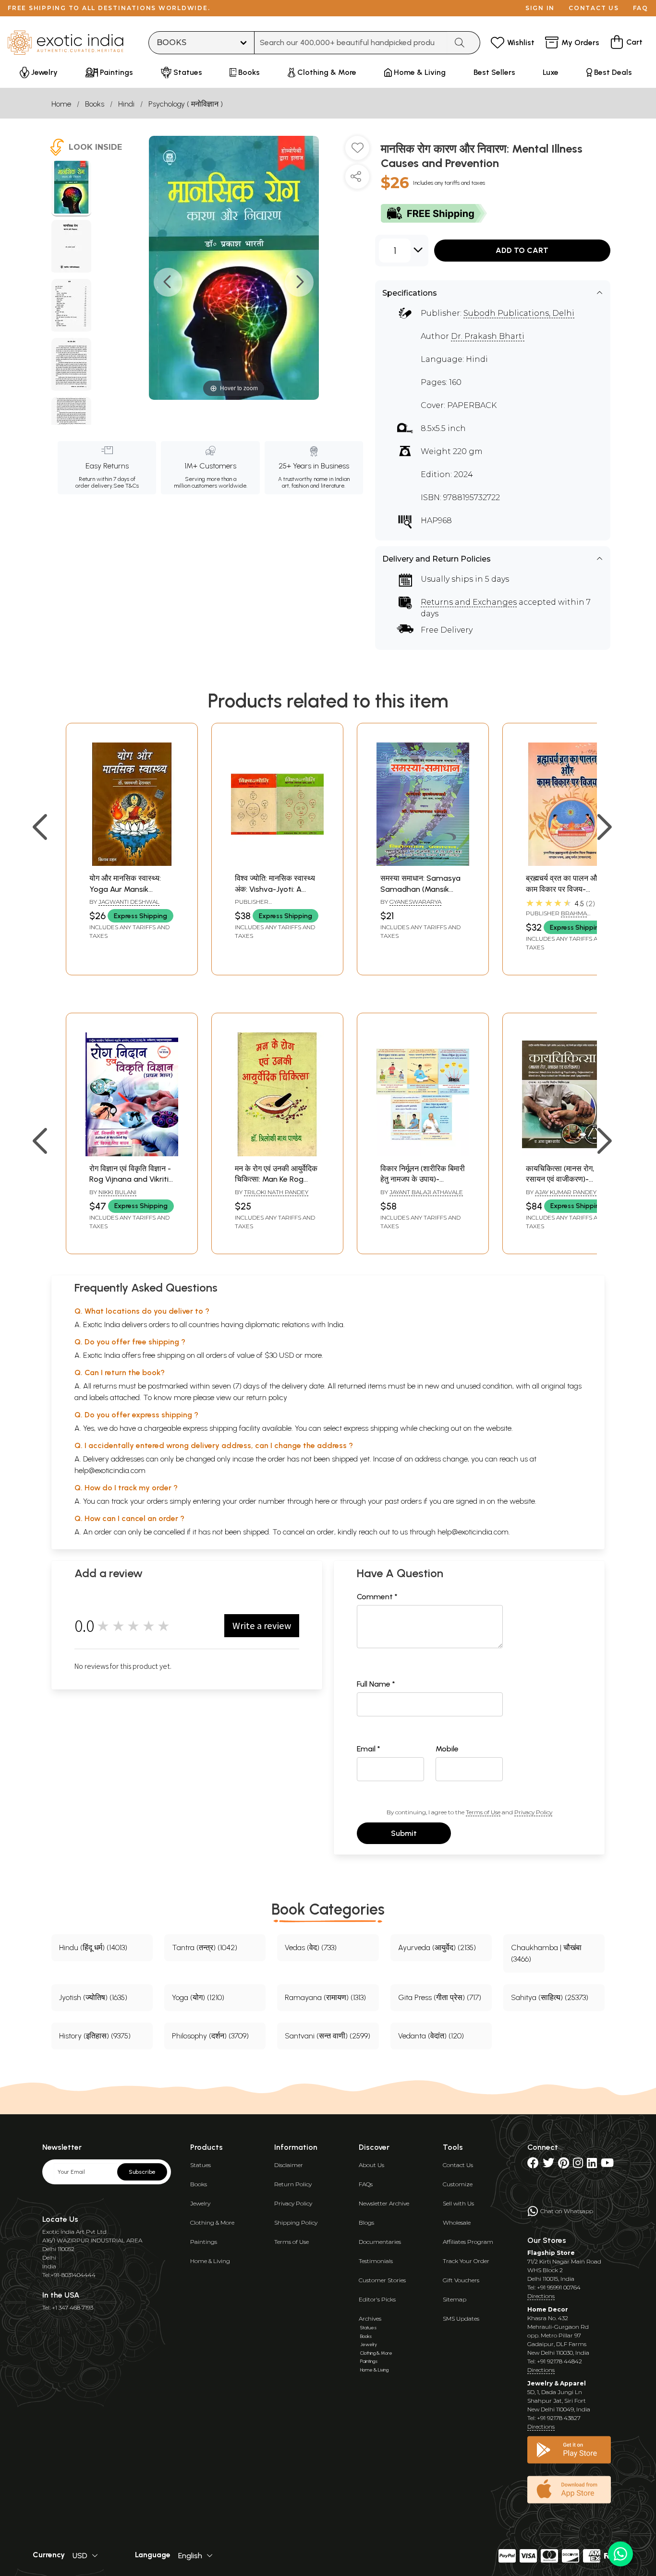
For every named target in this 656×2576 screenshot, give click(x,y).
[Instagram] (578, 2165)
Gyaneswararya (415, 902)
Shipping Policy (296, 2223)
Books (95, 104)
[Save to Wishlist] (357, 152)
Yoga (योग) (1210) (198, 1997)
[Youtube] (607, 2165)
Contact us (594, 8)
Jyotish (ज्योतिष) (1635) (93, 1997)
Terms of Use (483, 1812)
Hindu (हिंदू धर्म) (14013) (93, 1947)
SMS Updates (461, 2318)
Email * (369, 1749)
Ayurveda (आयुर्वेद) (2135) (437, 1947)
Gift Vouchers (461, 2280)
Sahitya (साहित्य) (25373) (550, 1997)
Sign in (540, 8)
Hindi (126, 104)
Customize (458, 2184)
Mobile (447, 1749)
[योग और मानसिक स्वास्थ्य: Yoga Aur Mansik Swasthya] (132, 863)
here (322, 1501)
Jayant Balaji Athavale (426, 1192)
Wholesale (457, 2223)
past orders (403, 1501)
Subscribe (142, 2172)
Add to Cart (522, 250)
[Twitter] (548, 2165)
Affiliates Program (468, 2242)
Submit (404, 1833)
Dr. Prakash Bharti (488, 336)
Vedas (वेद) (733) (311, 1947)
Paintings (204, 2242)
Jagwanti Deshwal (129, 902)
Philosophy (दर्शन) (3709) (210, 2036)
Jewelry (200, 2203)
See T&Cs (126, 486)
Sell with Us (458, 2203)
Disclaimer (289, 2165)
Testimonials (376, 2261)
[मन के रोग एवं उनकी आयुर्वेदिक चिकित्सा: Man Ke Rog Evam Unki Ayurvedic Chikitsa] (277, 1154)
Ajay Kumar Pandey (566, 1192)
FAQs (366, 2184)
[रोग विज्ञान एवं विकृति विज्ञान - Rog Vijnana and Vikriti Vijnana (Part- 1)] (132, 1154)
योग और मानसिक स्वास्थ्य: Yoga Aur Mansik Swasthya (125, 889)
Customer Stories (382, 2280)
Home (61, 104)
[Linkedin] (592, 2165)
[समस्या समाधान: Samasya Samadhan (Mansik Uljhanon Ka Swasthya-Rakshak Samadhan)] (423, 863)
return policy (267, 1397)
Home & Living (210, 2261)
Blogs (366, 2223)
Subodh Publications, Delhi (519, 313)
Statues (200, 2165)
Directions (541, 2296)
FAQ (641, 8)
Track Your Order (466, 2261)
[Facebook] (533, 2165)
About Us (371, 2165)
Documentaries (380, 2242)
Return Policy (293, 2184)
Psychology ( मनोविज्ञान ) (186, 104)
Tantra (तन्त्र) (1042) (205, 1947)
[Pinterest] (564, 2165)
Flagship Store (551, 2253)
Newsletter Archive (384, 2203)
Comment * (377, 1597)
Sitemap (455, 2299)
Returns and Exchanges (469, 602)
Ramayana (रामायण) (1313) (325, 1997)
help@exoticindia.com (110, 1470)
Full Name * (376, 1684)
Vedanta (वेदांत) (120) (431, 2036)
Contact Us (458, 2165)
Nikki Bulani (117, 1192)
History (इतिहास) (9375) (95, 2036)
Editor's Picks (377, 2299)
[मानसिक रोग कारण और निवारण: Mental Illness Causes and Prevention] (71, 189)
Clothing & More (212, 2223)
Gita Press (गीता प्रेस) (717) (440, 1997)
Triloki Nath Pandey (276, 1192)
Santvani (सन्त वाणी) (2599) (328, 2036)
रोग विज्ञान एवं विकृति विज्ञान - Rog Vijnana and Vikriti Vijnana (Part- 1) (130, 1179)
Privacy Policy (533, 1812)
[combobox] (351, 43)
